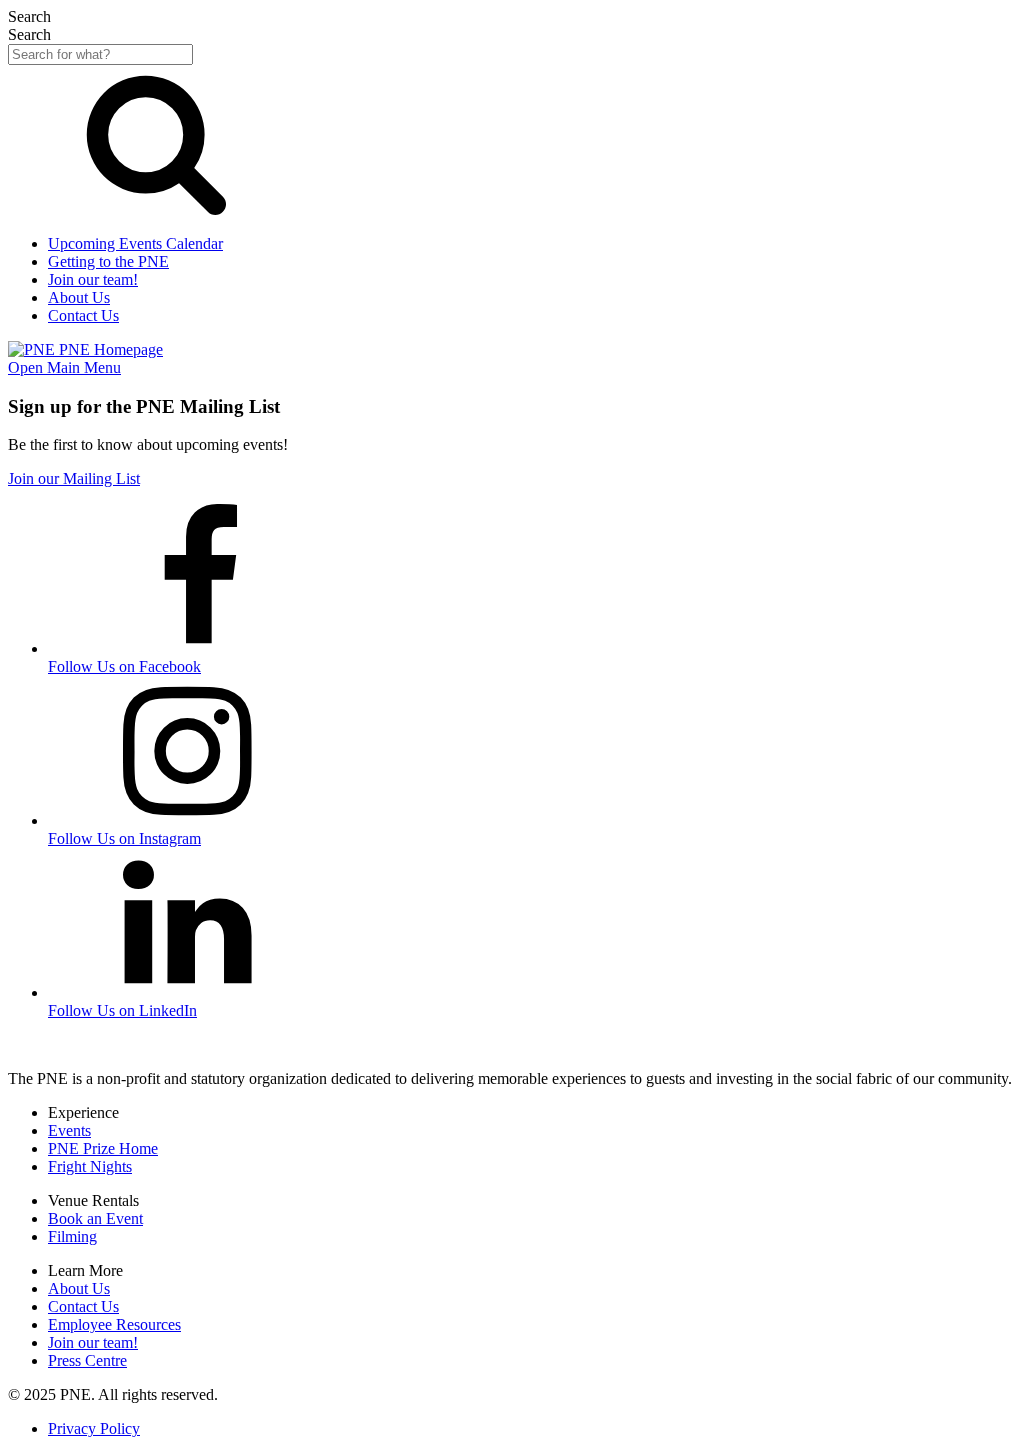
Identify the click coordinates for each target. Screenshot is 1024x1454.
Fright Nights (90, 1166)
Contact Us (83, 1306)
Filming (72, 1236)
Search (29, 34)
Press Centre (87, 1360)
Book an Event (95, 1218)
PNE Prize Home (103, 1148)
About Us (79, 1288)
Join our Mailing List (74, 478)
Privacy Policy (94, 1428)
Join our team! (93, 1342)
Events (69, 1130)
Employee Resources (114, 1324)
